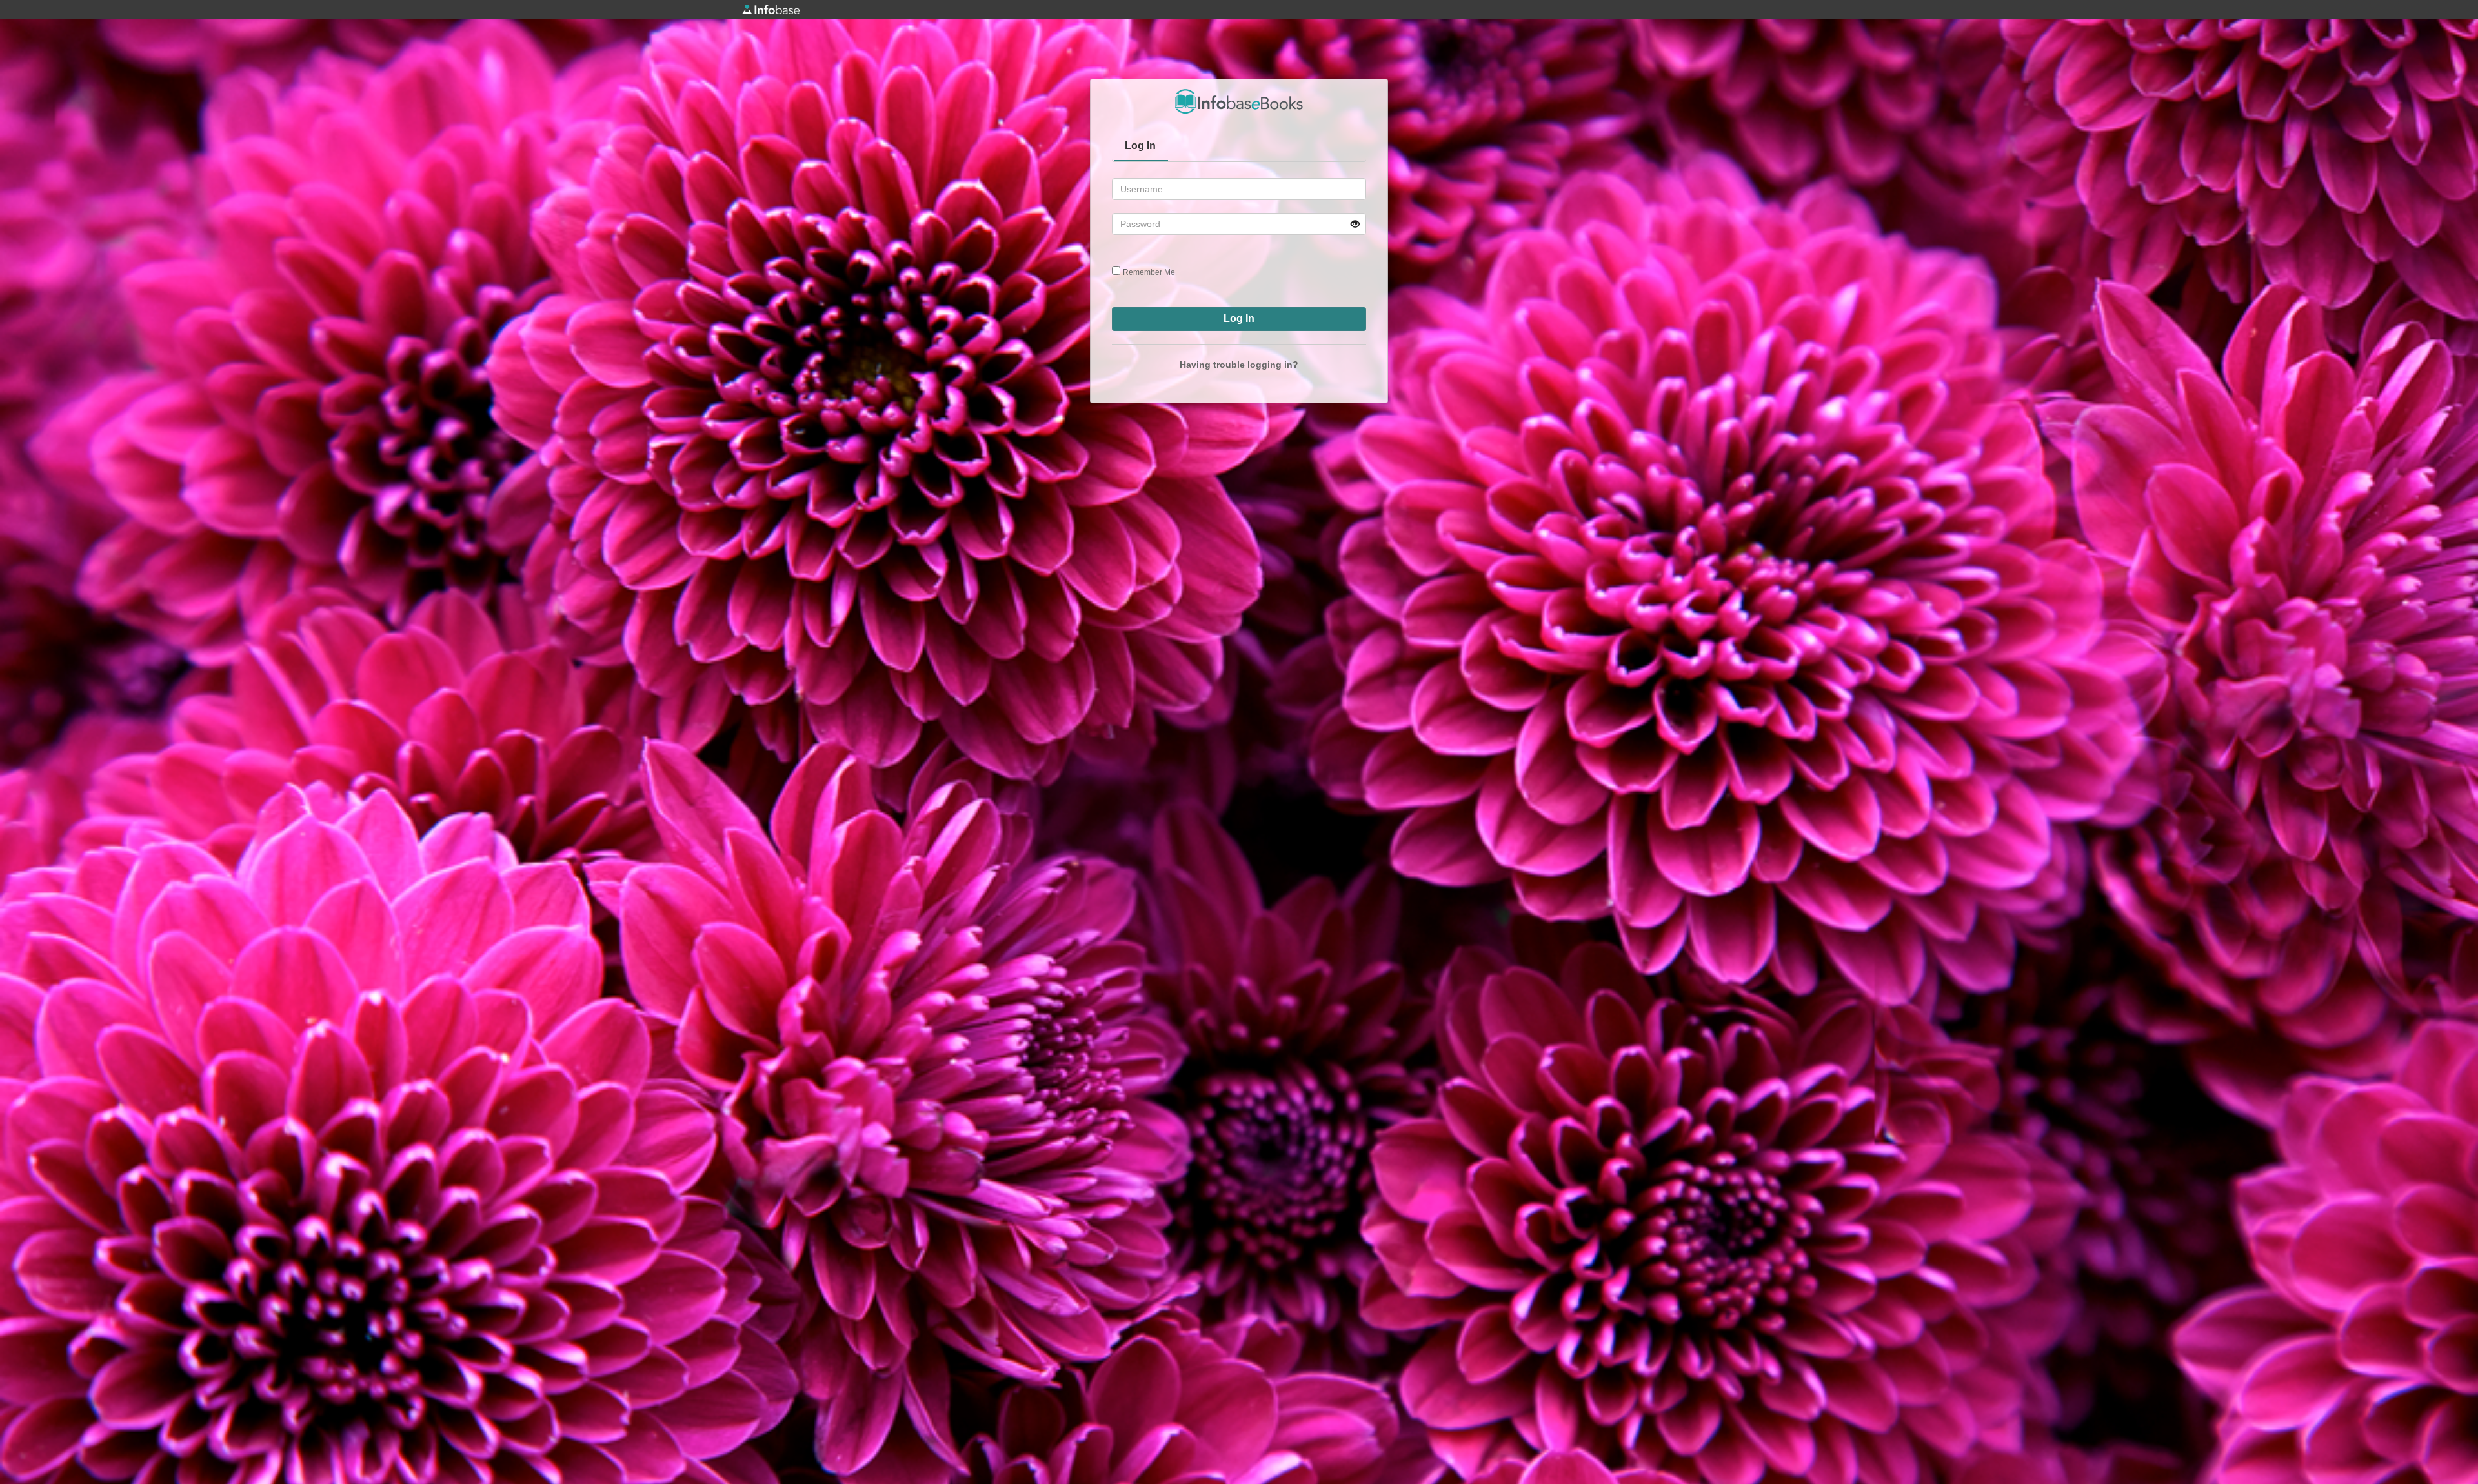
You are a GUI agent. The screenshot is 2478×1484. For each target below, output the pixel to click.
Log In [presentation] (1140, 145)
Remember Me (1149, 272)
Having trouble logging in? (1239, 365)
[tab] (1141, 147)
